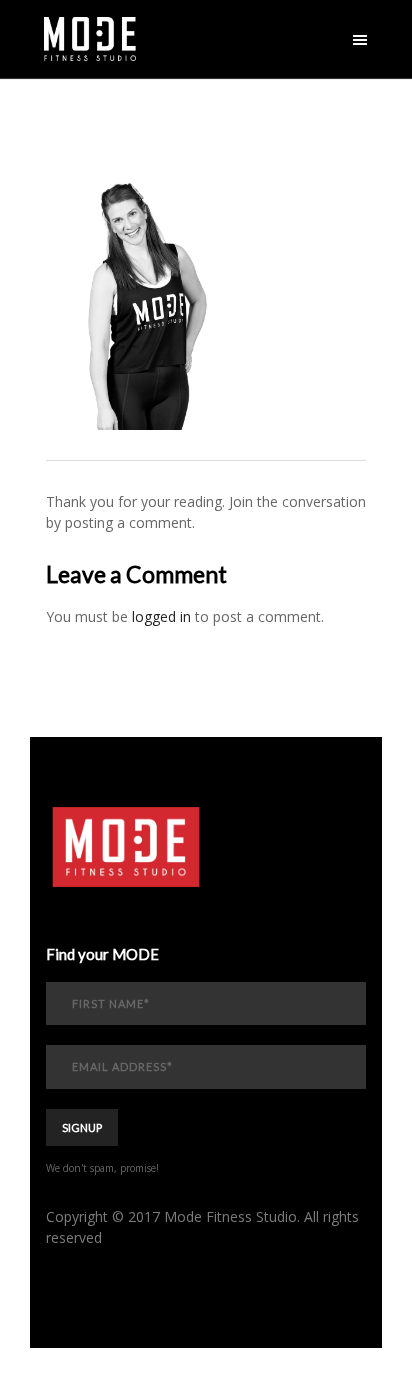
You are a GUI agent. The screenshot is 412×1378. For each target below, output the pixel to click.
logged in (161, 616)
